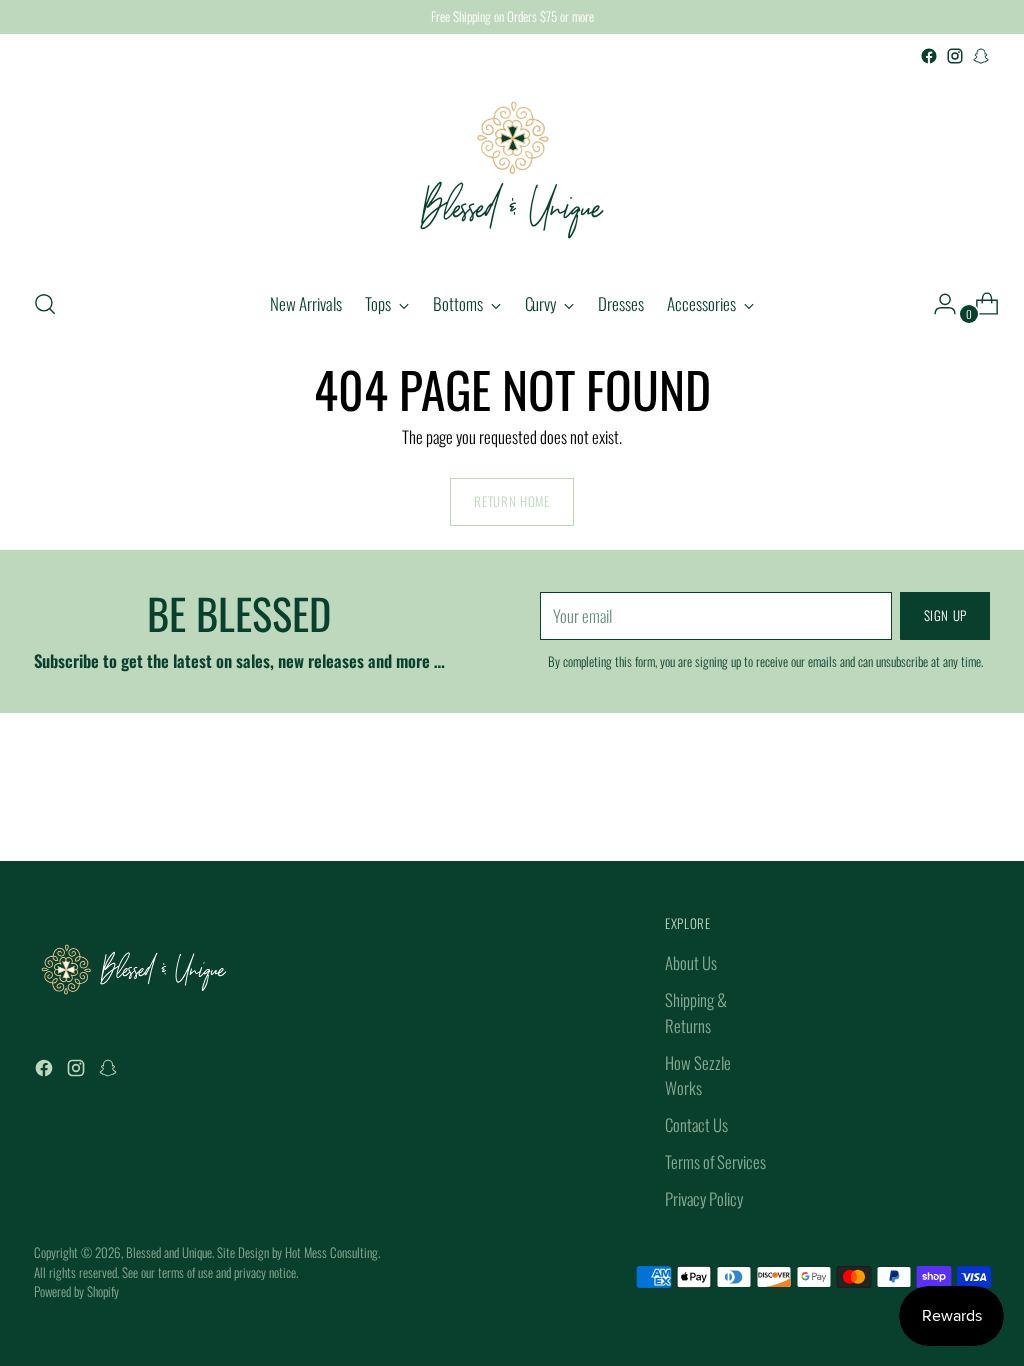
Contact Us (696, 1124)
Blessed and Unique (169, 1252)
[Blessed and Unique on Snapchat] (981, 56)
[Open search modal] (45, 304)
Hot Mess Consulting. (332, 1252)
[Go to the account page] (937, 304)
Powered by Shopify (76, 1291)
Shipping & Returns (696, 1012)
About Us (691, 962)
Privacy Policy (704, 1198)
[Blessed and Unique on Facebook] (929, 56)
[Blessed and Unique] (512, 170)
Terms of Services (715, 1161)
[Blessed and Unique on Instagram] (955, 56)
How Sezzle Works (698, 1075)
